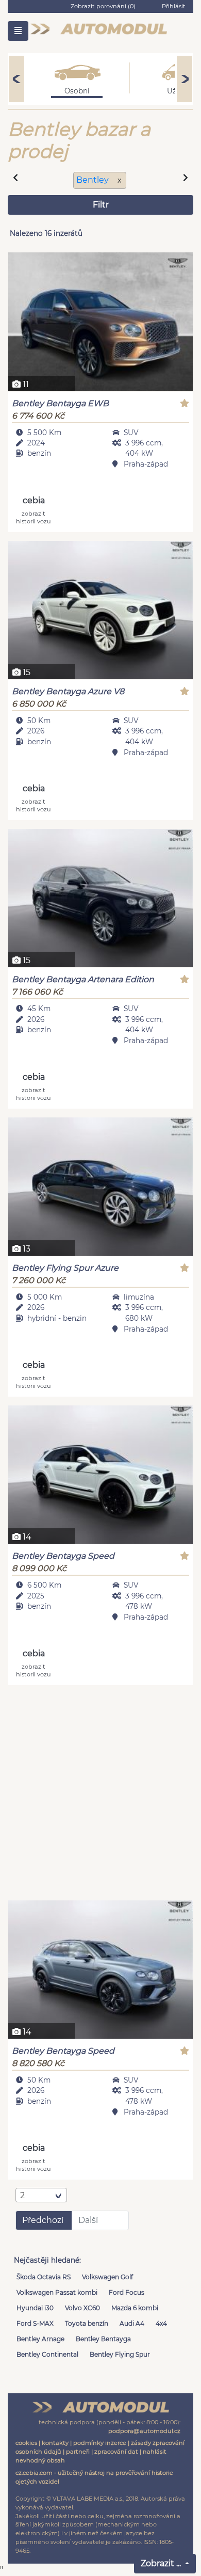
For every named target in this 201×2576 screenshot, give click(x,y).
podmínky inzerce (100, 2443)
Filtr (101, 205)
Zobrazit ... (162, 2563)
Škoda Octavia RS (44, 2277)
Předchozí (43, 2220)
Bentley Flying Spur (120, 2354)
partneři (78, 2452)
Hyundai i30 (35, 2308)
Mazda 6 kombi (135, 2308)
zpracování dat (116, 2452)
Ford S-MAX (35, 2323)
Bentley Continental (47, 2354)
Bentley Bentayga (103, 2339)
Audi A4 (132, 2323)
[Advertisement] (100, 1794)
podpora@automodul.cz (144, 2431)
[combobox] (41, 2195)
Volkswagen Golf (107, 2277)
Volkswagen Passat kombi (57, 2292)
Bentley (94, 180)
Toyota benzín (87, 2323)
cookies (26, 2443)
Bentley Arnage (40, 2339)
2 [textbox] (22, 2195)
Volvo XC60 (82, 2308)
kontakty (55, 2443)
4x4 (161, 2323)
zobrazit (33, 517)
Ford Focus (127, 2292)
